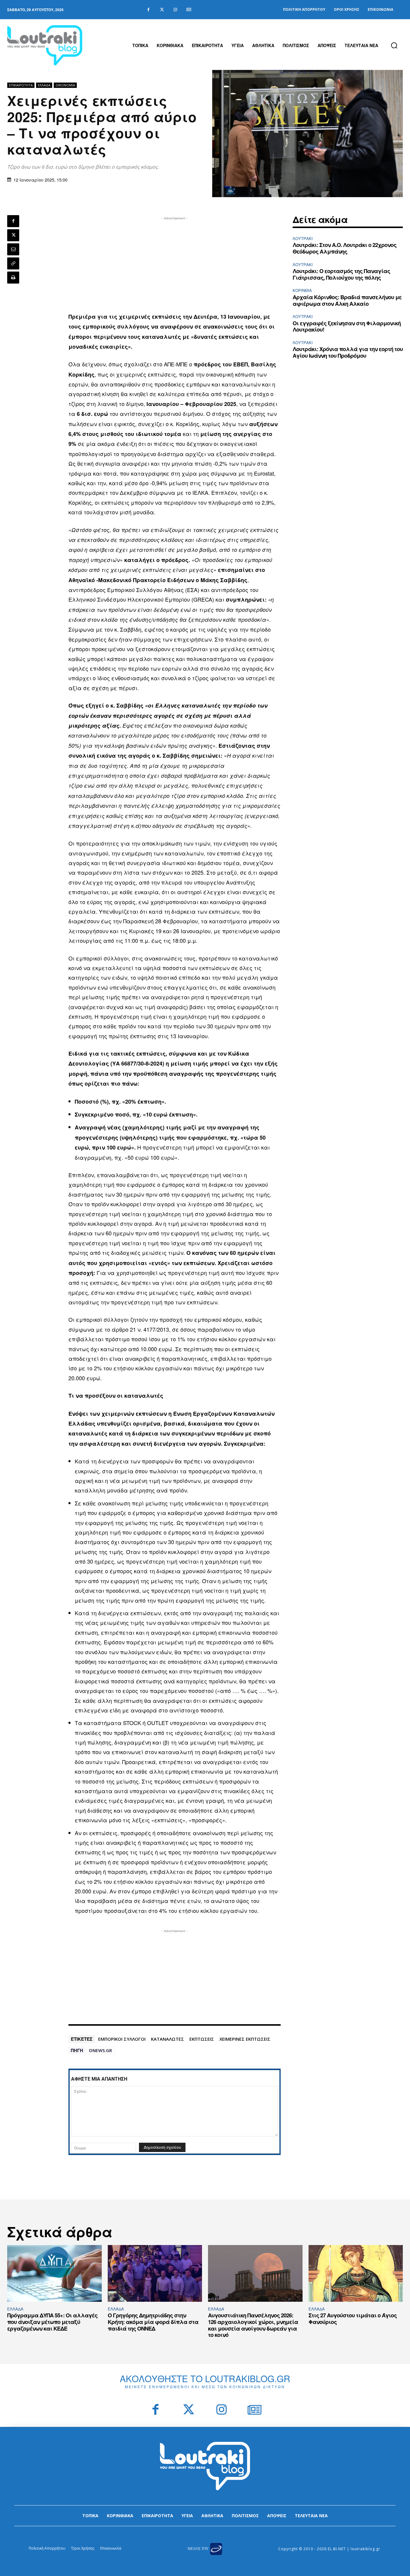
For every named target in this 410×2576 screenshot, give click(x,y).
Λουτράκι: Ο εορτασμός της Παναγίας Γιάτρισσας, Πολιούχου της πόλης (341, 274)
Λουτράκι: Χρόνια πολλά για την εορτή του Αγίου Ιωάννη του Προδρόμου (348, 352)
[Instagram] (175, 10)
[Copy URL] (13, 263)
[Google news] (189, 10)
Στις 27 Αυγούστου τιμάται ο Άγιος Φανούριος (353, 2319)
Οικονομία (65, 85)
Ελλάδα (44, 85)
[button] (394, 45)
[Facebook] (148, 10)
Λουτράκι (303, 238)
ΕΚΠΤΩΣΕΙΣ (202, 2039)
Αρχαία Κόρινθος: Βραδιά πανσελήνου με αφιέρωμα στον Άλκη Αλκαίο (347, 300)
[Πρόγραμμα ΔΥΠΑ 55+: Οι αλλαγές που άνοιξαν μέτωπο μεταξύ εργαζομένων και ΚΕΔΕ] (54, 2273)
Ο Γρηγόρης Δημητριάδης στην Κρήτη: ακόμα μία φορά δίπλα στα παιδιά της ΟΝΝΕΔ (153, 2322)
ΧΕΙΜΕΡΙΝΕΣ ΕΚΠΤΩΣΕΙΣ (245, 2039)
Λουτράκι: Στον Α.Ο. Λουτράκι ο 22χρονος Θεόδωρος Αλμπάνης (345, 248)
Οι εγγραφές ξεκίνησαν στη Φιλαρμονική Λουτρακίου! (347, 326)
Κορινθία (302, 290)
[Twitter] (162, 10)
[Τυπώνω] (13, 278)
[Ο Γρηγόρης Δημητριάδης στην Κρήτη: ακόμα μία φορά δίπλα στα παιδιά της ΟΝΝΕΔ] (155, 2273)
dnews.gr (101, 2050)
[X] (13, 235)
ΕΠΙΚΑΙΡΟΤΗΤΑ (21, 85)
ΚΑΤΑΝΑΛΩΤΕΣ (167, 2039)
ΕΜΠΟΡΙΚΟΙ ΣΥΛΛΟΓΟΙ (122, 2039)
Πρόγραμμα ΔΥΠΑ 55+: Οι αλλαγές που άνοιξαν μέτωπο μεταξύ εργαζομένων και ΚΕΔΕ (52, 2322)
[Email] (13, 249)
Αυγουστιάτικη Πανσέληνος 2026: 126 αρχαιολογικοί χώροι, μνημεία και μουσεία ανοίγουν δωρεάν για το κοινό (253, 2325)
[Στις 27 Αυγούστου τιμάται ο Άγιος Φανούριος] (356, 2273)
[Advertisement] (175, 263)
